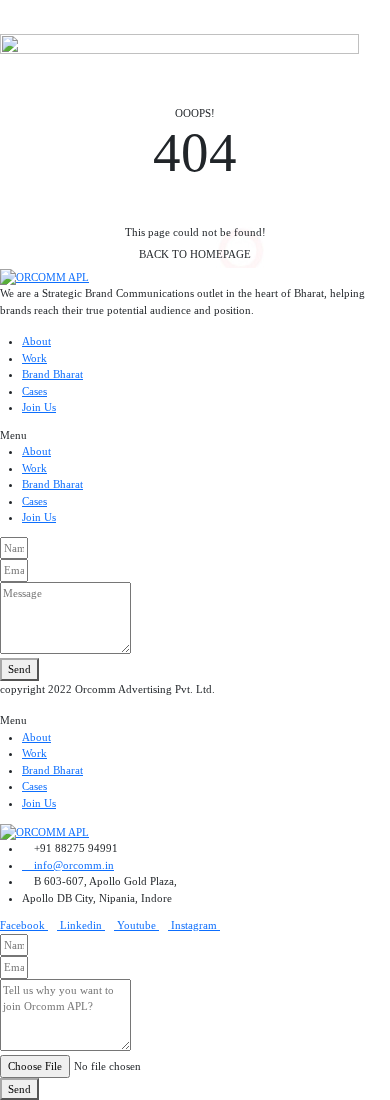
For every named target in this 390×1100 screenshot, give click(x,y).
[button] (195, 435)
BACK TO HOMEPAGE (195, 254)
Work (34, 358)
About (36, 341)
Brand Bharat (52, 374)
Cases (34, 391)
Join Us (39, 407)
